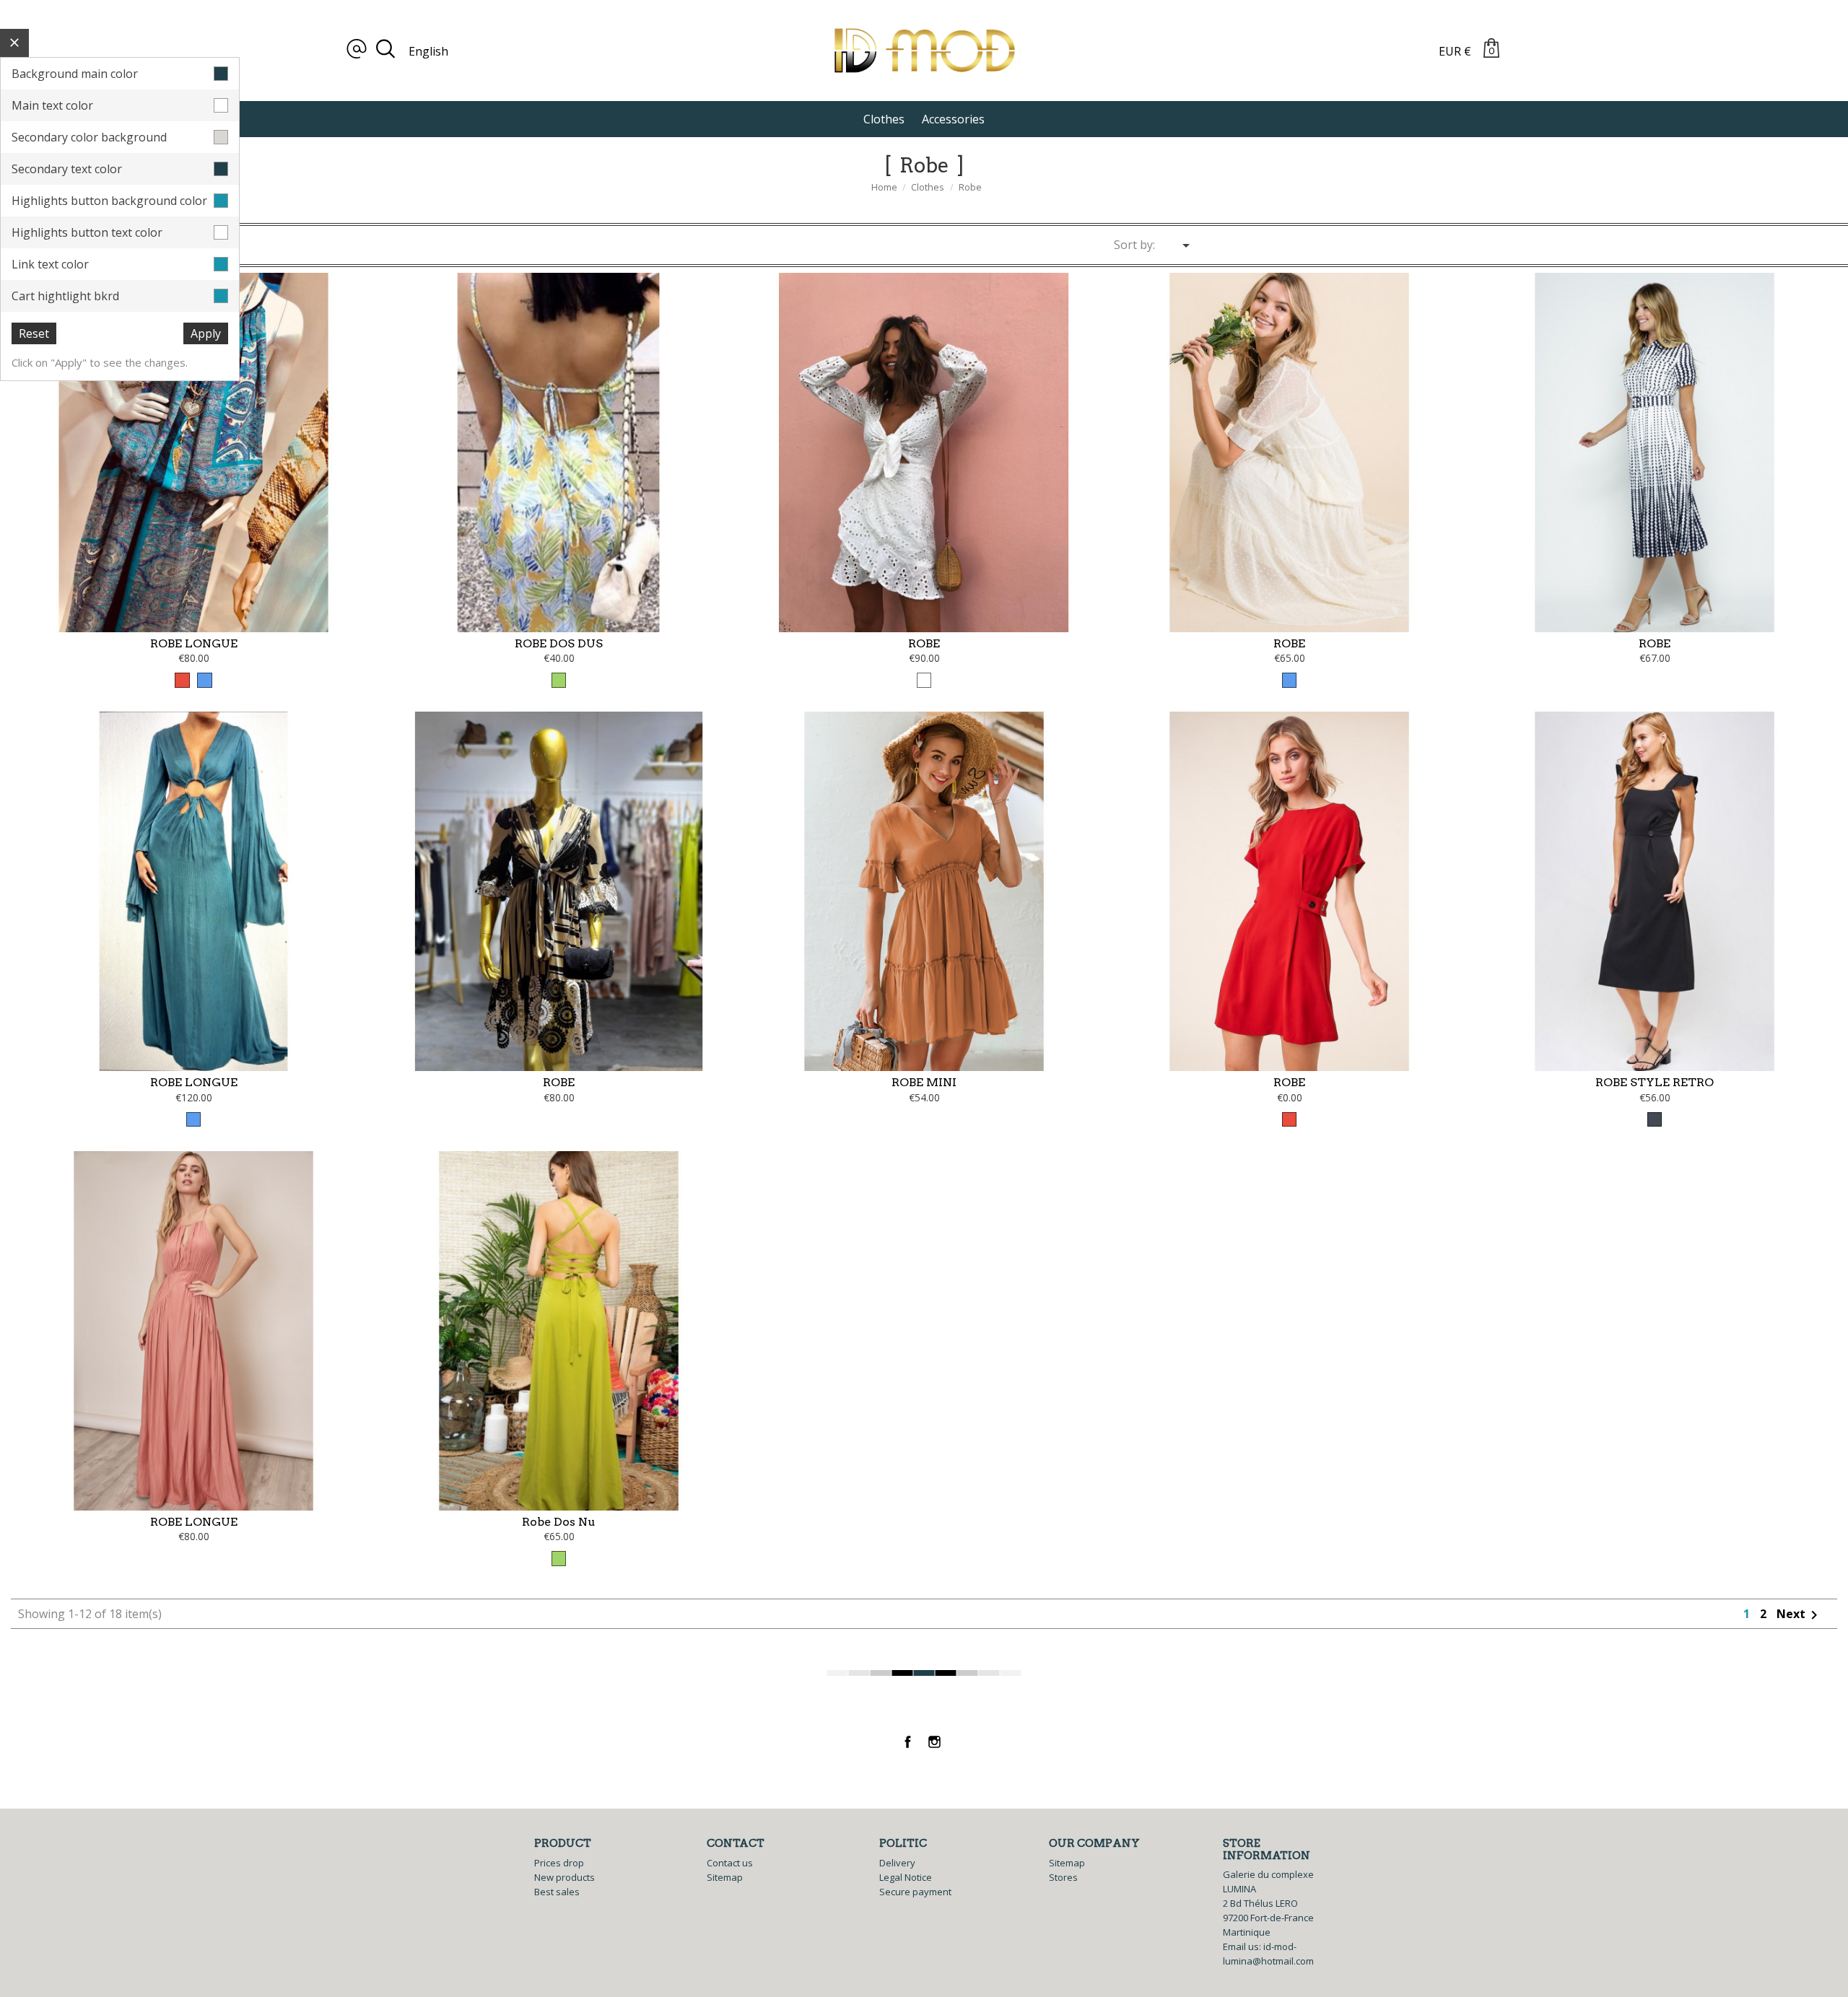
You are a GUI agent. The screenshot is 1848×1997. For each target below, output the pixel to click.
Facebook (908, 1742)
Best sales (557, 1892)
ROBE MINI (924, 1082)
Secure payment (915, 1892)
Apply (206, 333)
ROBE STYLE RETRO (1655, 1082)
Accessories (953, 119)
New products (565, 1877)
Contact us (730, 1863)
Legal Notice (906, 1877)
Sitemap (725, 1877)
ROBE (924, 643)
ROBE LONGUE (194, 643)
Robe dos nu (559, 1522)
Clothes (884, 119)
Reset (34, 333)
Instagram (934, 1742)
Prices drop (559, 1863)
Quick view (194, 580)
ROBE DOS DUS (559, 643)
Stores (1063, 1877)
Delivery (897, 1863)
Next (1800, 1614)
